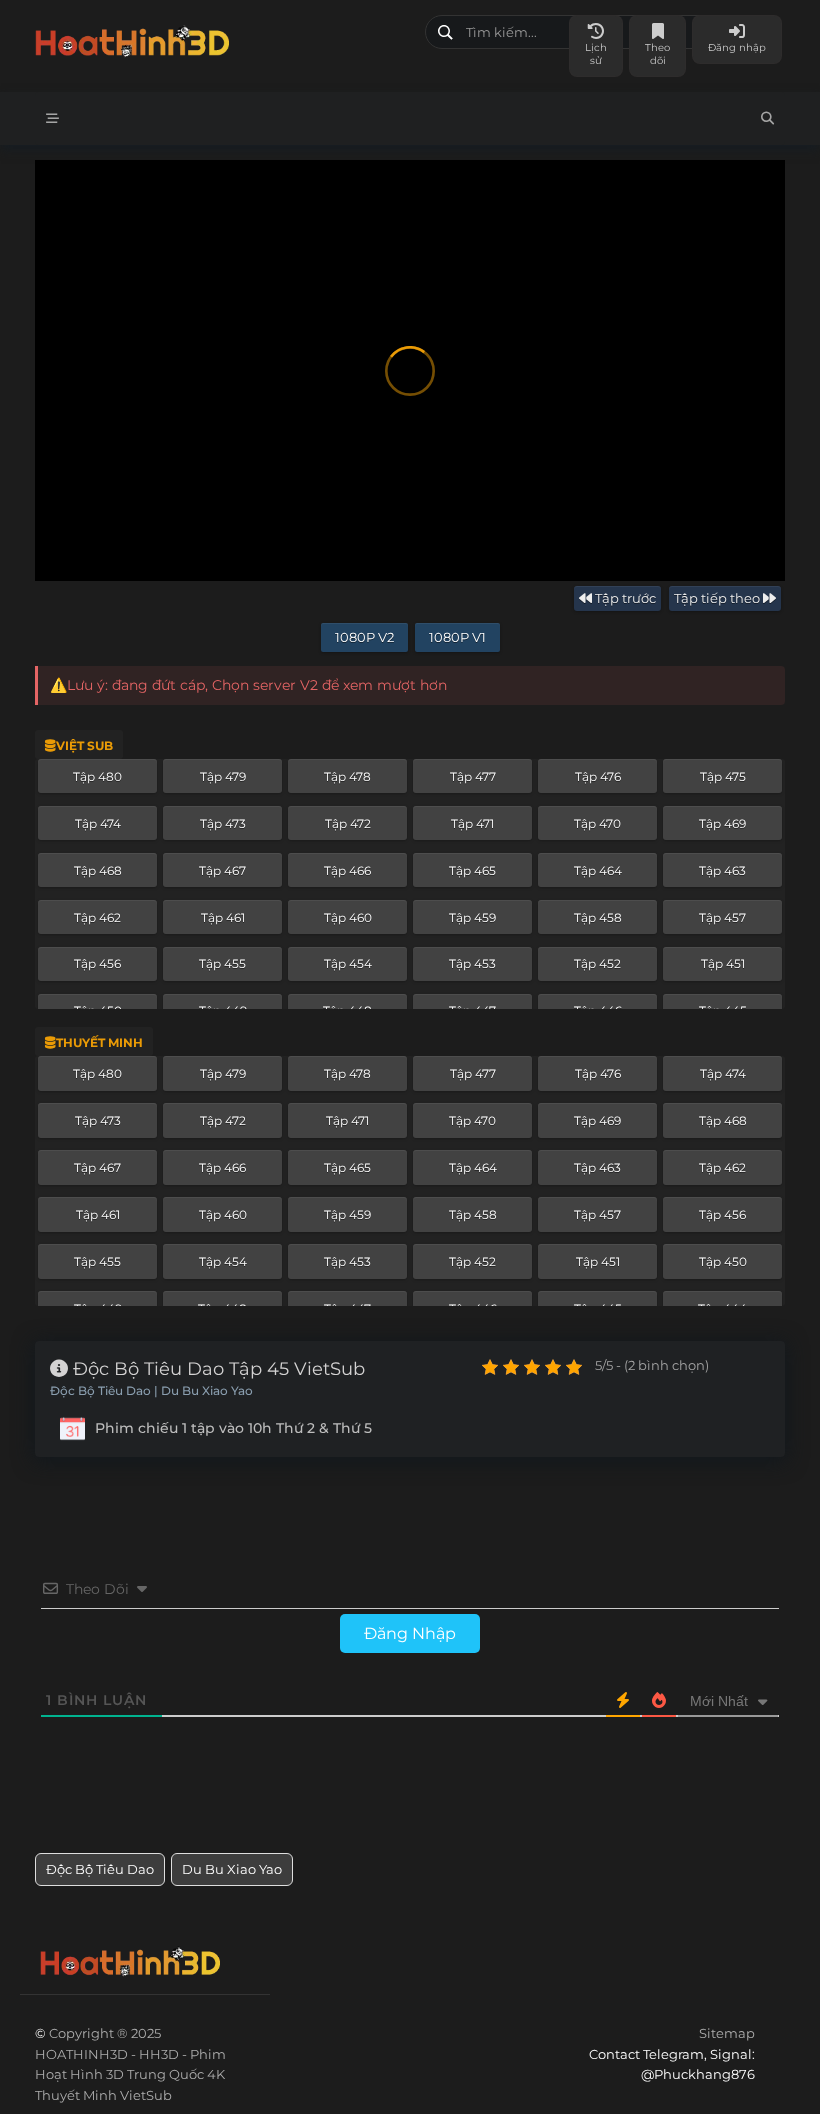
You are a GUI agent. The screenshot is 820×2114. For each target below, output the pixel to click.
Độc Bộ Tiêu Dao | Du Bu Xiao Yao (151, 1391)
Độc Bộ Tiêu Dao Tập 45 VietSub (216, 1369)
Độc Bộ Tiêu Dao (100, 1869)
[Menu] (52, 118)
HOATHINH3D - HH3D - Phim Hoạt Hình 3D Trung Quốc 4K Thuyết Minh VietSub (222, 37)
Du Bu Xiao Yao (232, 1869)
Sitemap (727, 2033)
